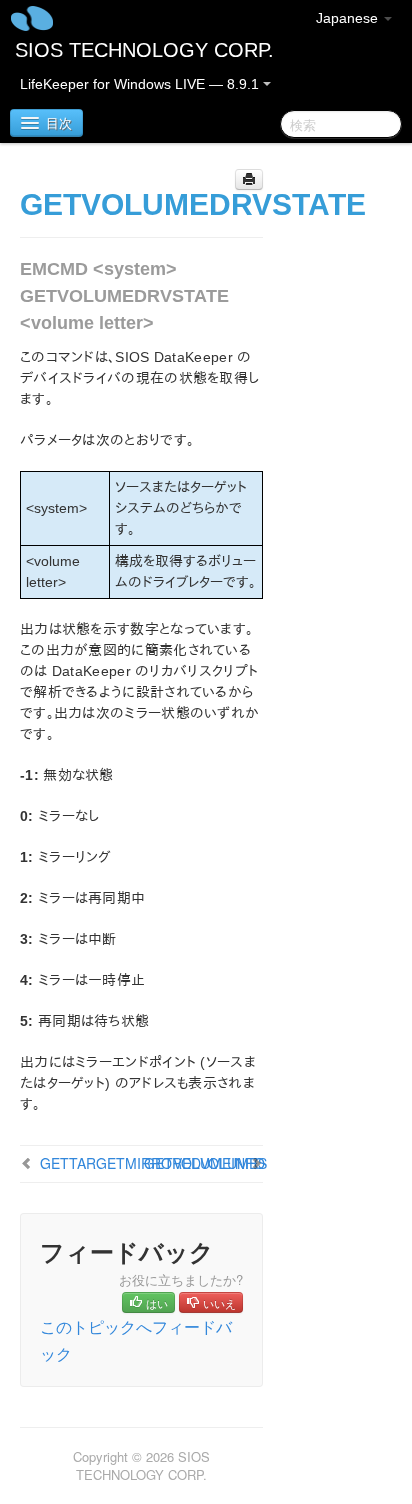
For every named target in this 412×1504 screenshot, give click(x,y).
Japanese (349, 18)
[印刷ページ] (249, 179)
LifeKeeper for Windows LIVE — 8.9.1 (141, 84)
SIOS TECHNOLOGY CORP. (144, 50)
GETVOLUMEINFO (204, 1163)
